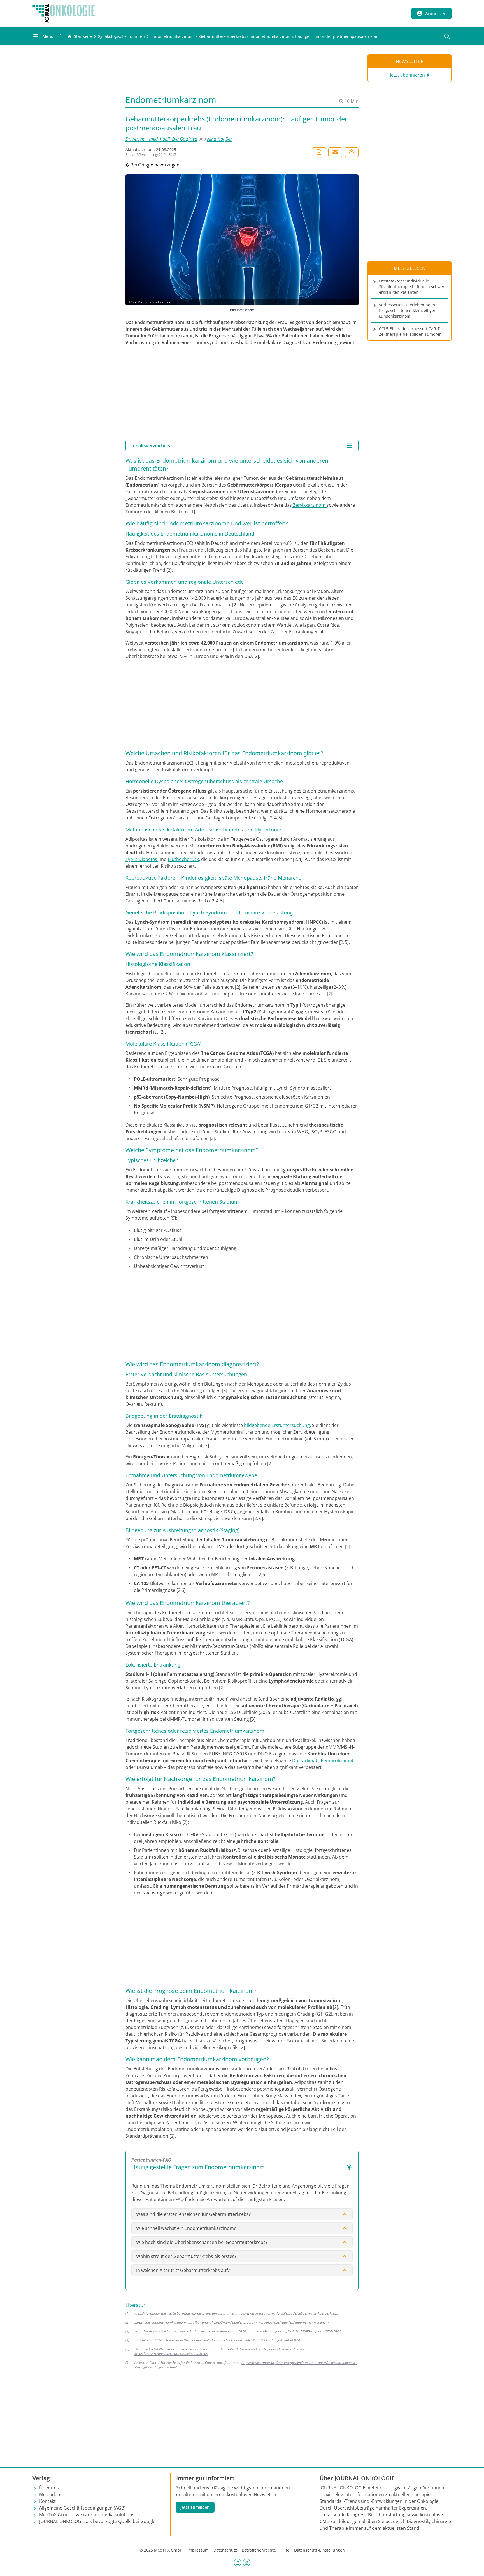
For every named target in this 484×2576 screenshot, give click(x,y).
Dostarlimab (305, 1760)
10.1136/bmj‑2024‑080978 (279, 2340)
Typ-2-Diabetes (142, 859)
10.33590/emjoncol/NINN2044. (318, 2331)
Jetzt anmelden (195, 2507)
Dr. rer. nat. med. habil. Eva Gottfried (161, 139)
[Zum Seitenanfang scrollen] (474, 2566)
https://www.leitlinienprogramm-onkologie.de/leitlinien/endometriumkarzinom (270, 2322)
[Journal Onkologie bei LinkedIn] (238, 2562)
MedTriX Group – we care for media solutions (87, 2515)
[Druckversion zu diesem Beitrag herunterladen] (319, 152)
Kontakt (47, 2501)
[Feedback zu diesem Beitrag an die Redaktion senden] (352, 152)
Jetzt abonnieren (407, 75)
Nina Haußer (219, 139)
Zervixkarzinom (309, 505)
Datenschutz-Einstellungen (319, 2550)
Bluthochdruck (183, 859)
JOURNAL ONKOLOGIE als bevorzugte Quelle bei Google (97, 2521)
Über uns (49, 2488)
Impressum (198, 2550)
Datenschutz (225, 2550)
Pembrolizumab (338, 1760)
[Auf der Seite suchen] (447, 36)
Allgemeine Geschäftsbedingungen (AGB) (82, 2508)
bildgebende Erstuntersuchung (277, 1425)
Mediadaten (52, 2494)
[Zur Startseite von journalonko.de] (64, 13)
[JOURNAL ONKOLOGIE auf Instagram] (246, 2562)
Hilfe (285, 2550)
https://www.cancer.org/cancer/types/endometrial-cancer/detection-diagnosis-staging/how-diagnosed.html (246, 2365)
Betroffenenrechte (259, 2550)
